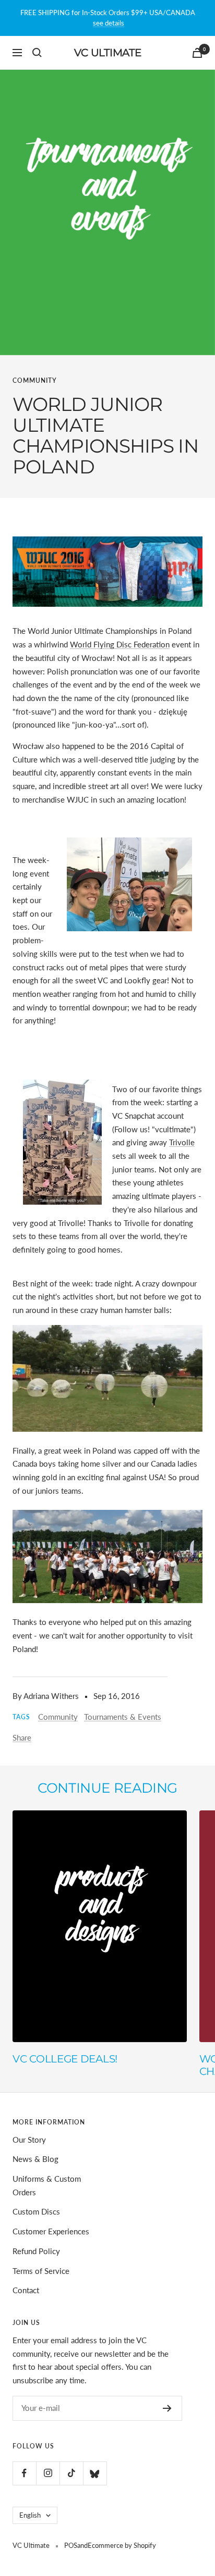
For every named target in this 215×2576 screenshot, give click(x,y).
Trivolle (182, 1142)
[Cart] (197, 53)
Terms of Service (41, 2271)
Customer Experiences (51, 2231)
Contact (26, 2290)
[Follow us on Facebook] (24, 2473)
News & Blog (35, 2159)
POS (71, 2545)
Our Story (29, 2140)
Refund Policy (36, 2251)
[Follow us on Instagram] (48, 2473)
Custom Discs (36, 2211)
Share (22, 1737)
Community (35, 380)
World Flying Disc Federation (120, 644)
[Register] (167, 2408)
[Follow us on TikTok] (71, 2473)
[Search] (37, 53)
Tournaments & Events (123, 1717)
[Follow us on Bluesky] (95, 2473)
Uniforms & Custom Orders (47, 2185)
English (30, 2515)
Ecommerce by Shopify (122, 2545)
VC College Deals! (65, 2059)
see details (109, 23)
